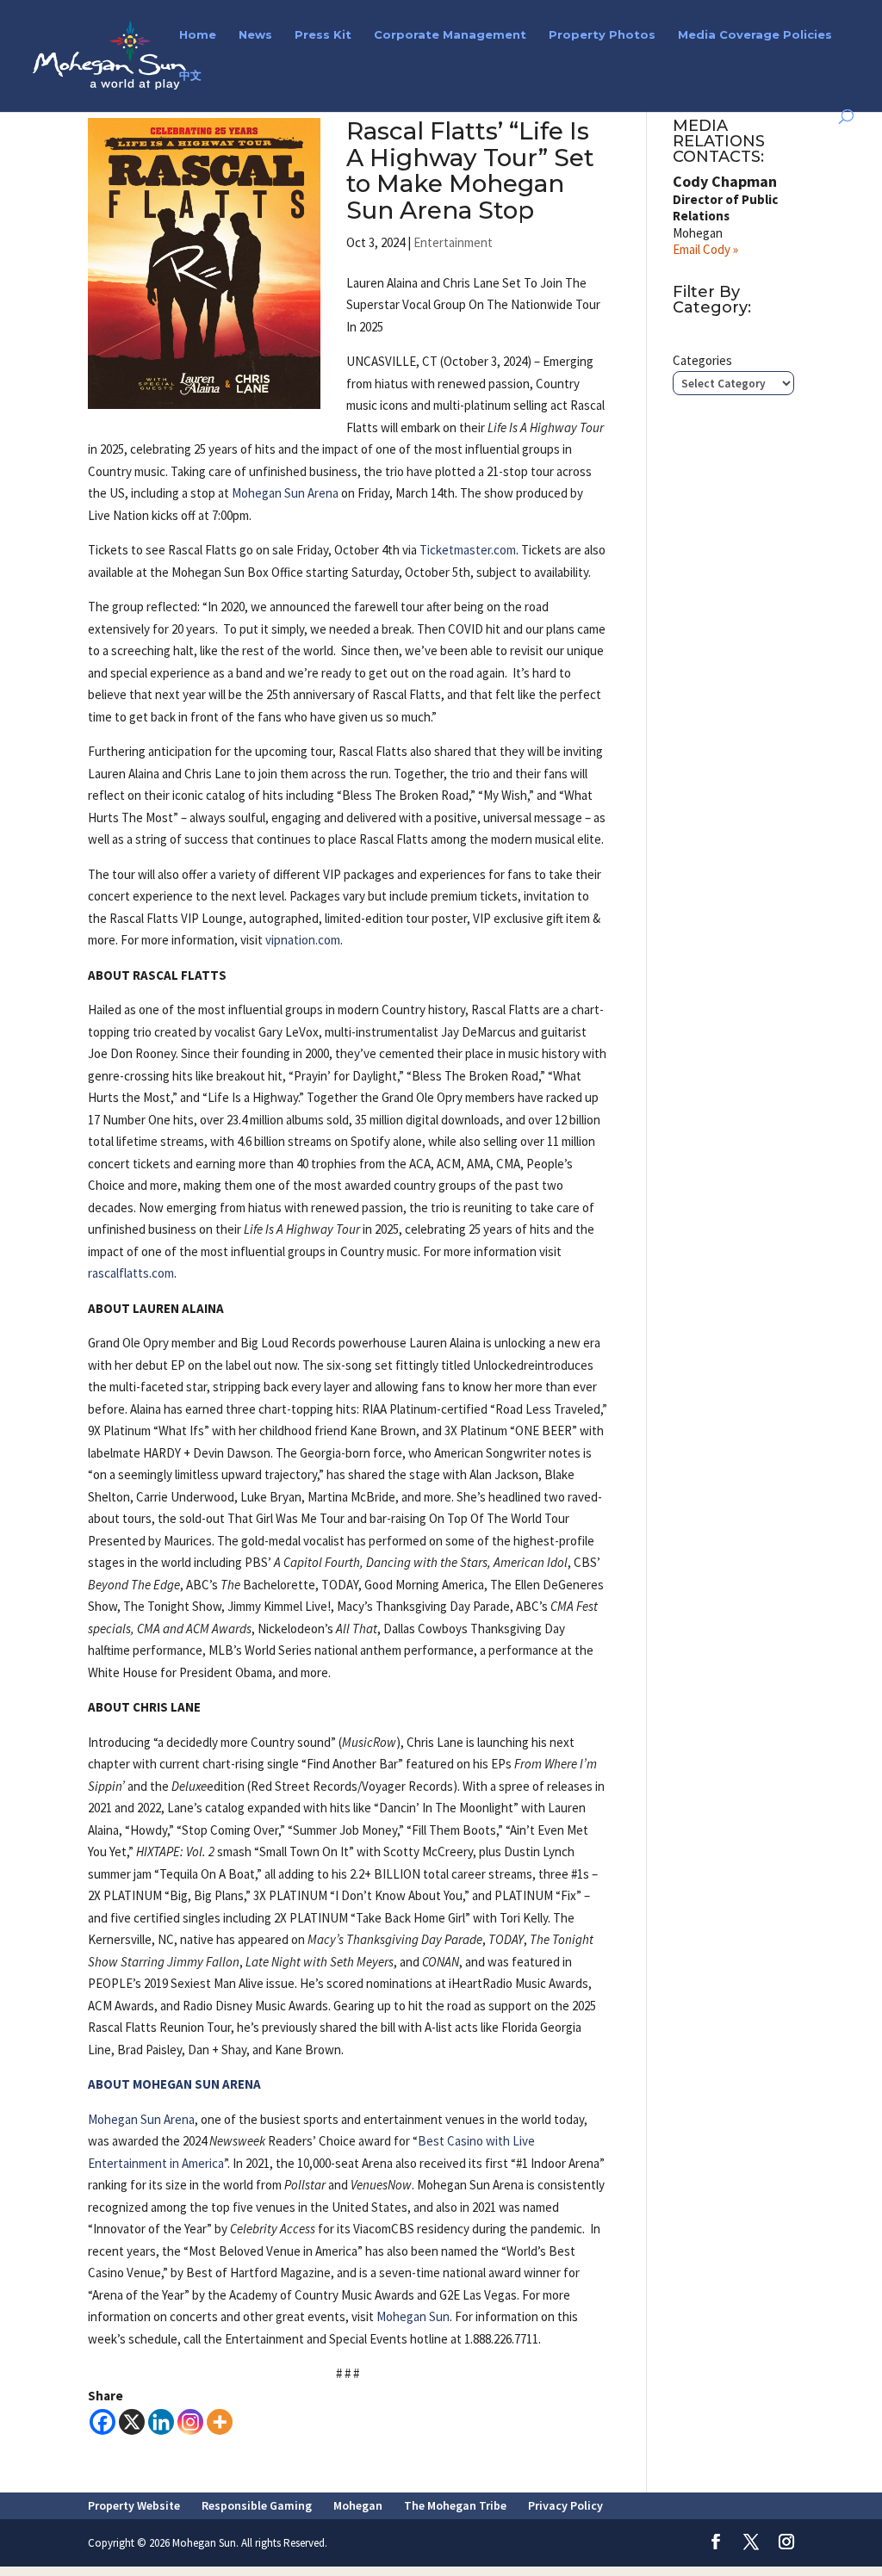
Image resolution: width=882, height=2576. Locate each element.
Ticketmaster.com (468, 550)
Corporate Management (450, 35)
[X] (132, 2422)
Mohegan (358, 2505)
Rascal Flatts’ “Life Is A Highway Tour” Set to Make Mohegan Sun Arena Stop (470, 170)
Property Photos (602, 35)
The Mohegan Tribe (455, 2505)
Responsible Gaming (257, 2505)
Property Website (134, 2505)
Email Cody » (705, 249)
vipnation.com (303, 940)
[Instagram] (190, 2422)
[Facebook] (102, 2422)
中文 (190, 75)
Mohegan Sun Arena (285, 493)
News (255, 35)
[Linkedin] (161, 2422)
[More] (220, 2422)
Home (198, 35)
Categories (702, 360)
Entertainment (453, 242)
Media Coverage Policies (755, 35)
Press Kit (323, 35)
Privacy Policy (565, 2505)
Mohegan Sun (413, 2316)
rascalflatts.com (131, 1273)
